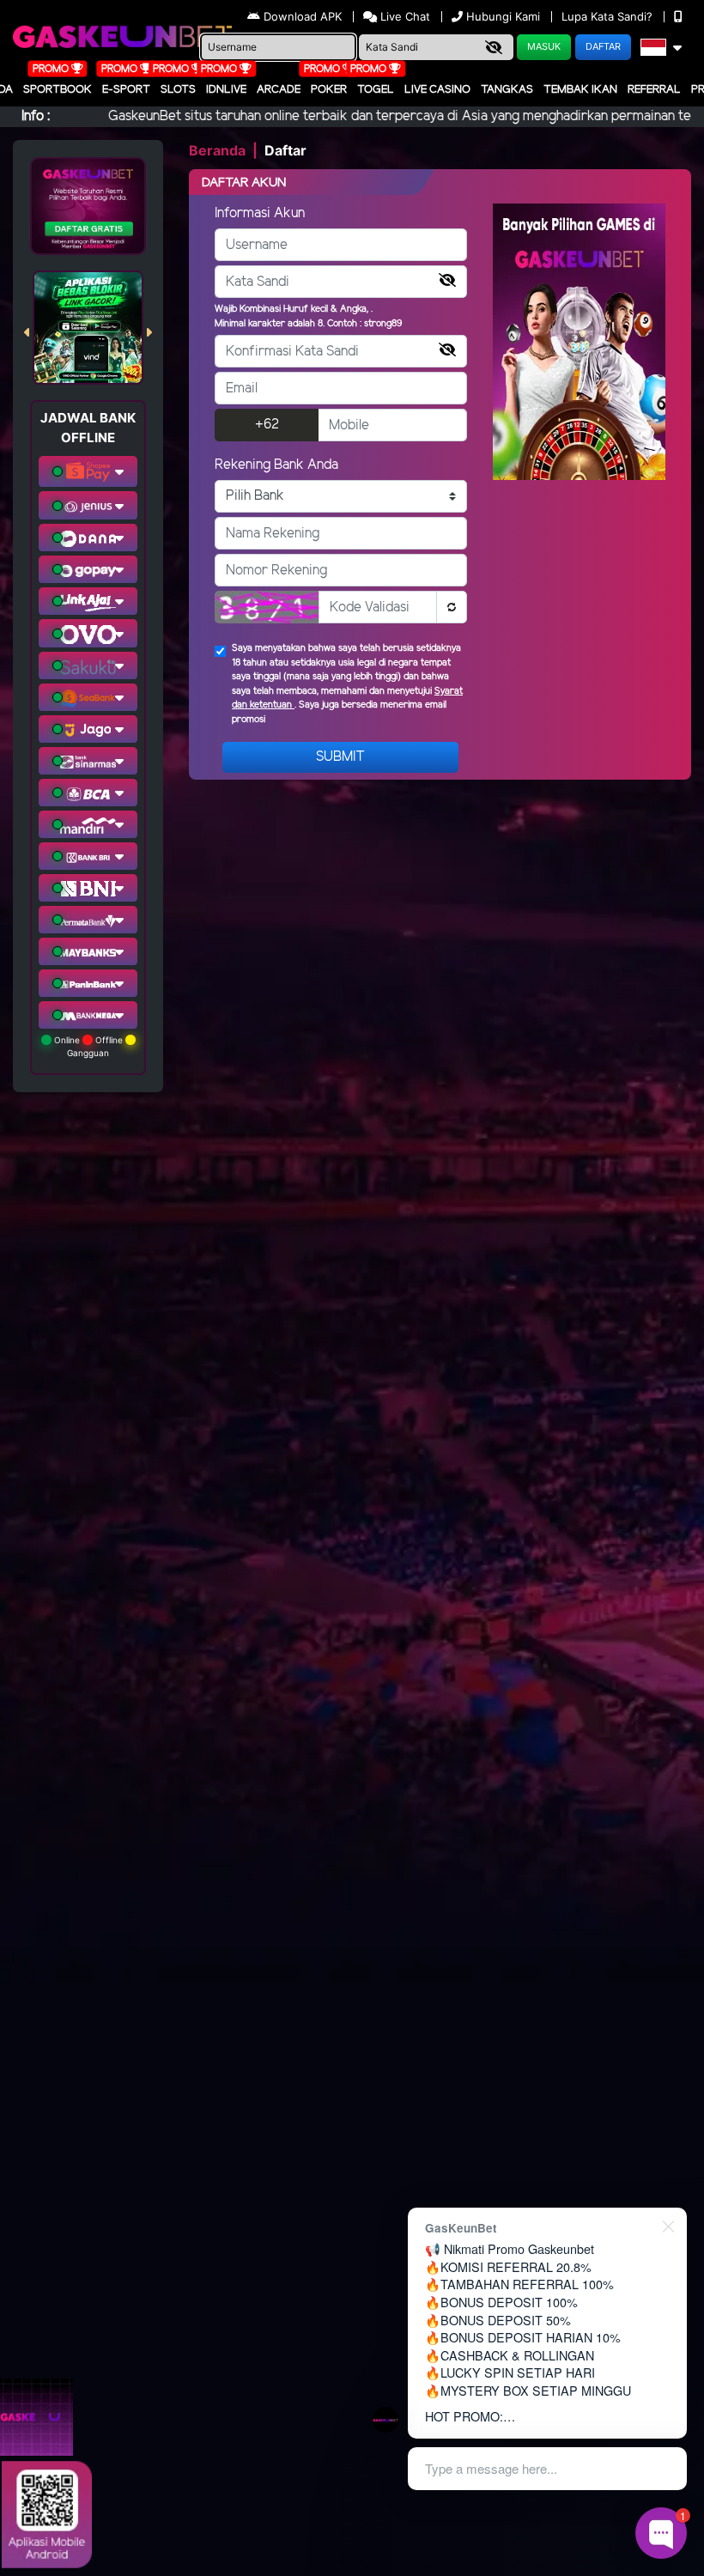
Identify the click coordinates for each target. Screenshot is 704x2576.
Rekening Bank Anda (276, 465)
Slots (178, 90)
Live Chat (404, 16)
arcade (279, 90)
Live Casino (437, 90)
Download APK (303, 16)
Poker (329, 90)
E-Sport (126, 90)
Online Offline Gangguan (88, 1046)
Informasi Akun (260, 213)
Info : (36, 116)
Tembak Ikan (580, 90)
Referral (654, 90)
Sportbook (58, 90)
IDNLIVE (226, 90)
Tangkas (507, 90)
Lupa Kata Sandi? (609, 16)
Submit (340, 757)
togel (376, 90)
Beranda (217, 150)
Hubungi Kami (503, 16)
